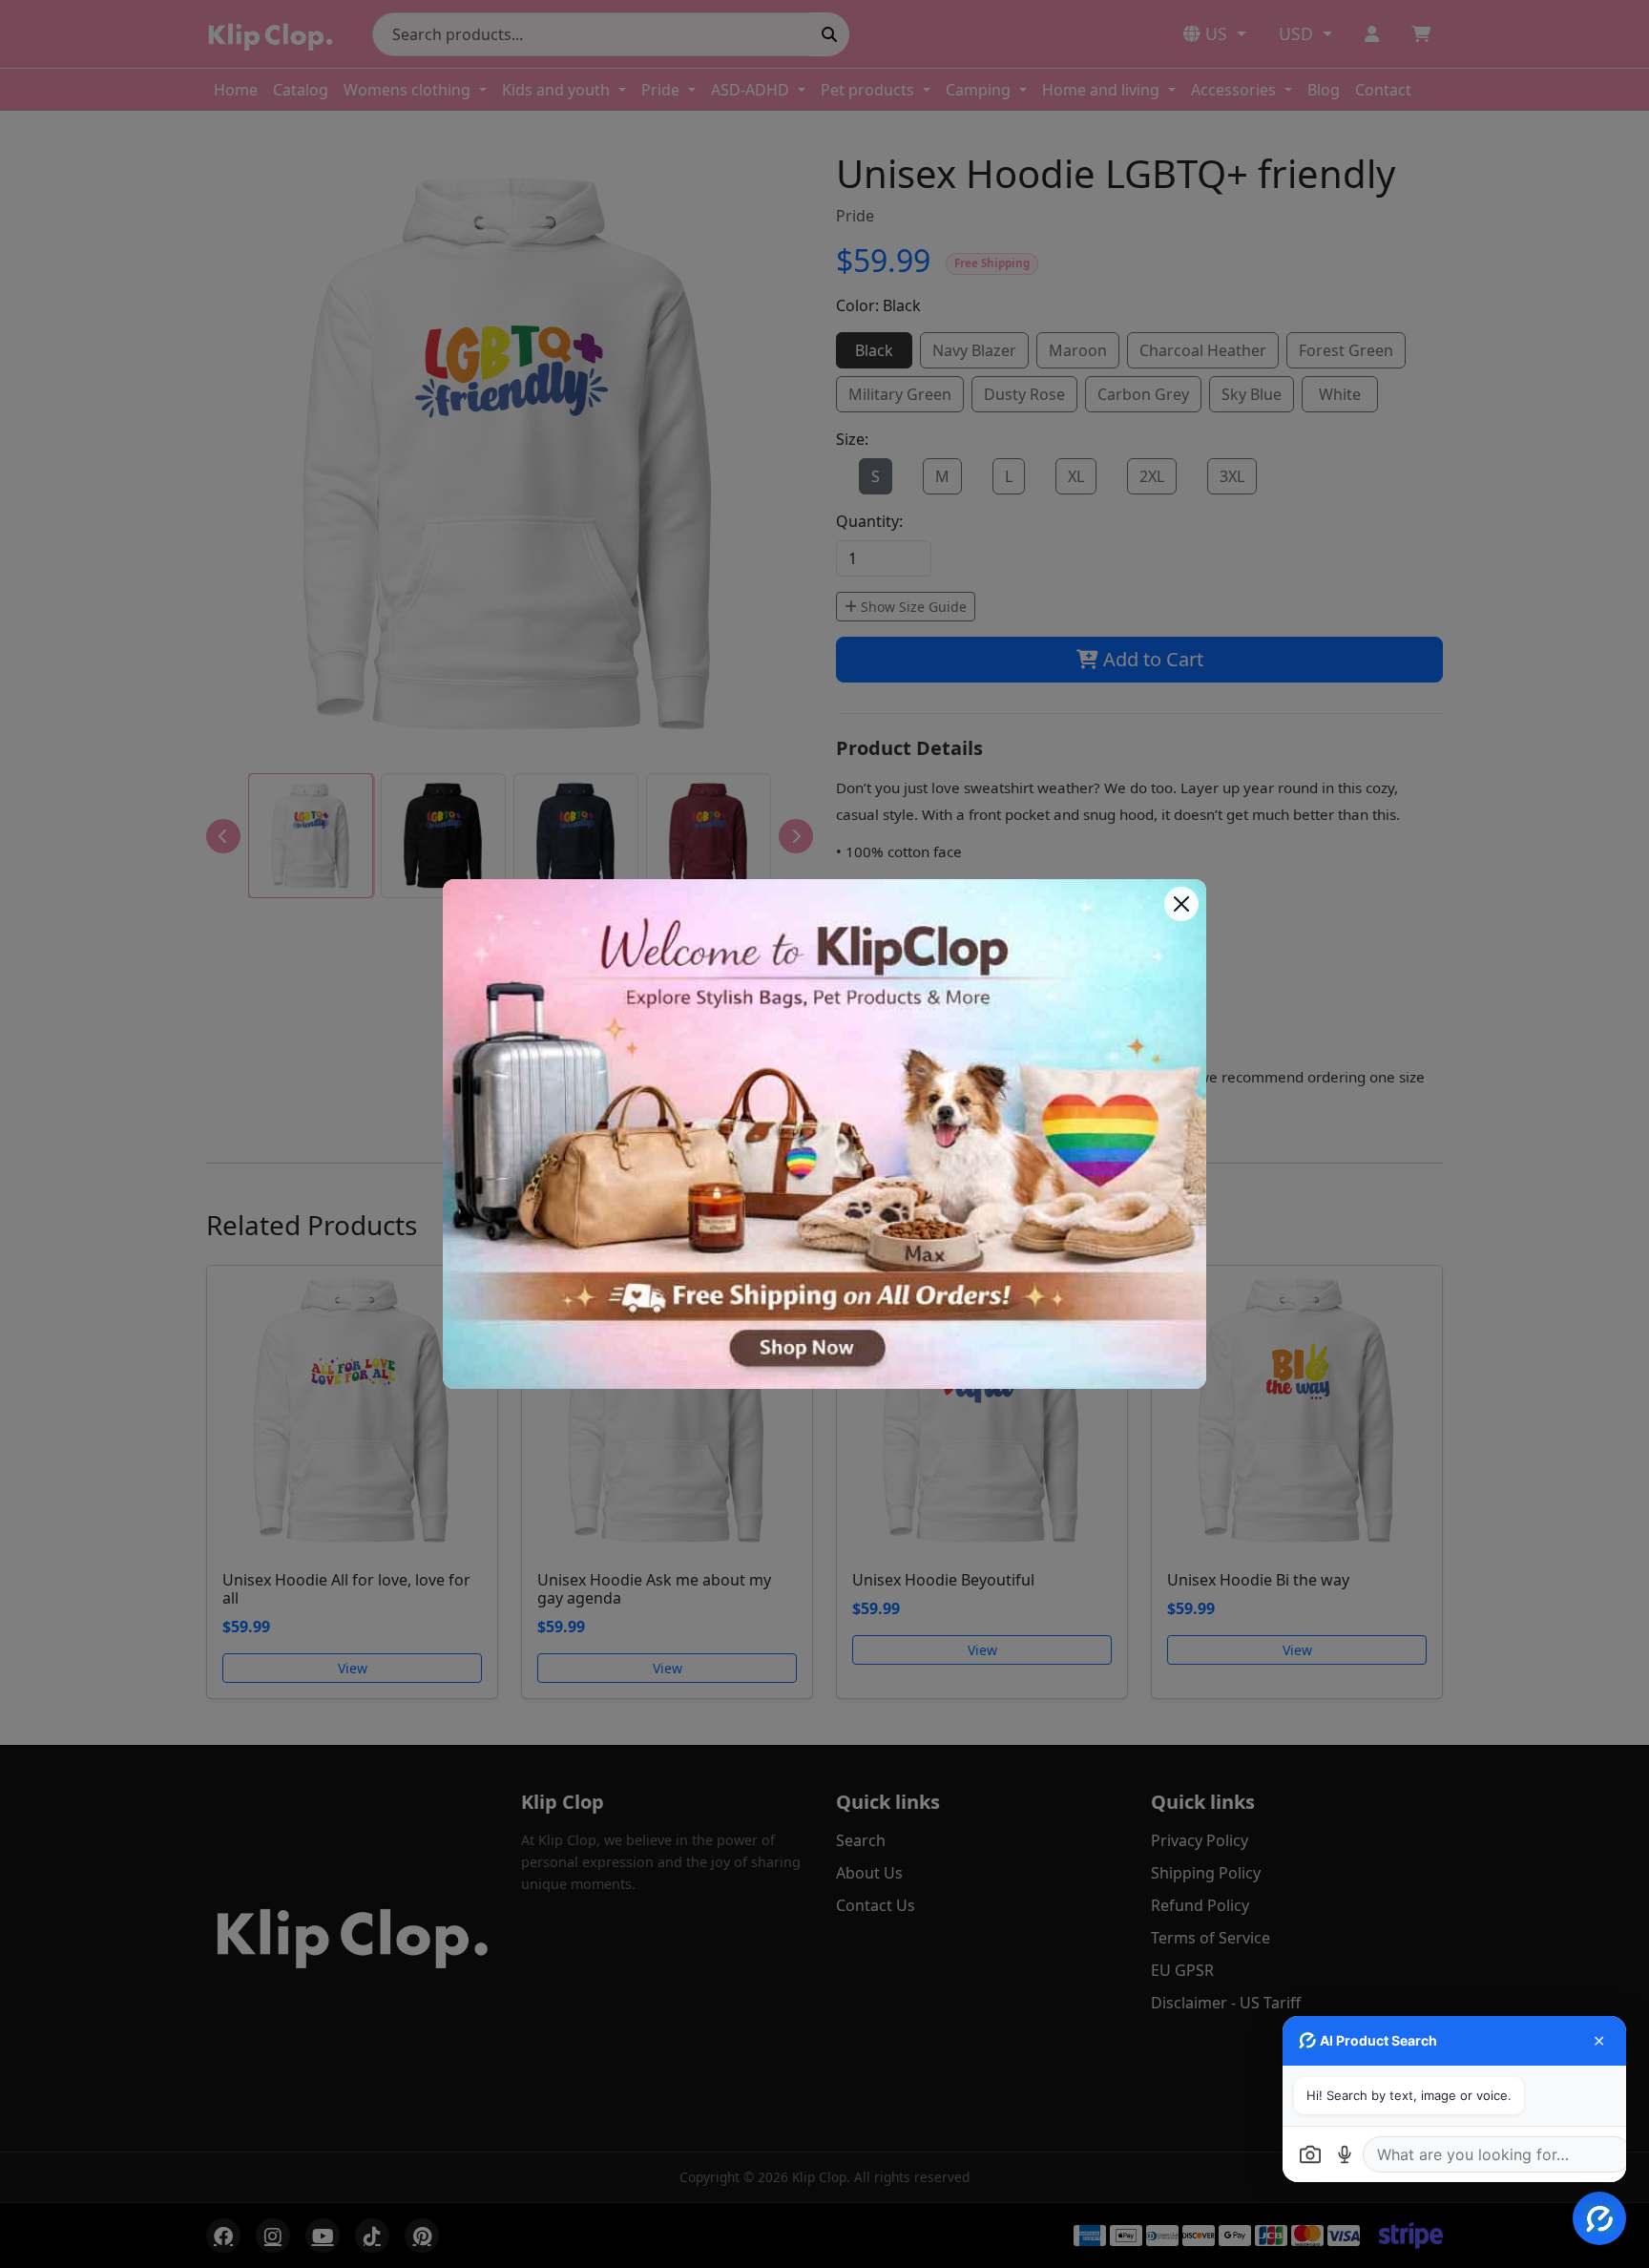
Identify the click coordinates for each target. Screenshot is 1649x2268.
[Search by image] (1310, 2154)
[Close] (1181, 904)
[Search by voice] (1345, 2154)
